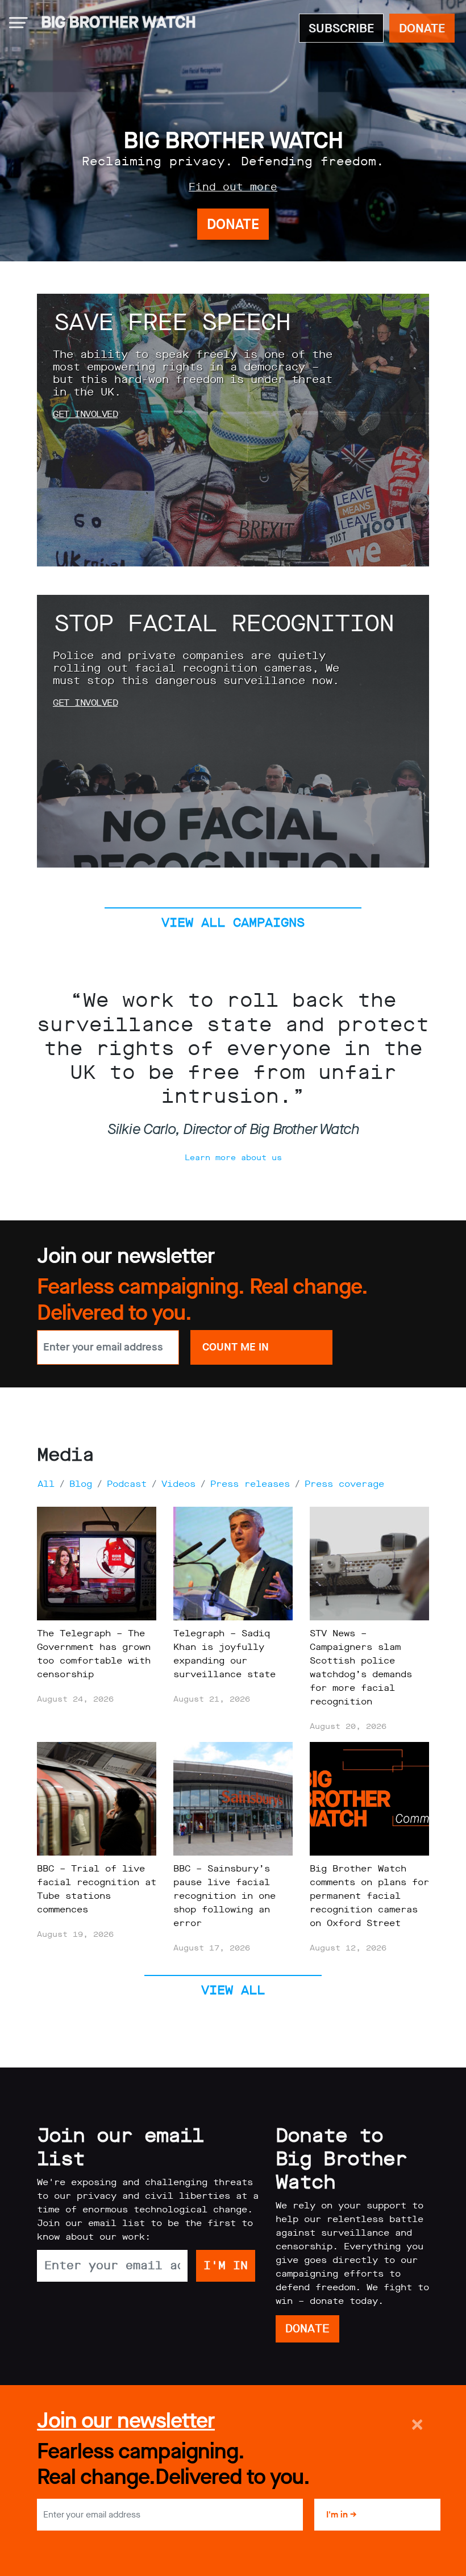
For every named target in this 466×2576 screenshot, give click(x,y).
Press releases (250, 1484)
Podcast (127, 1484)
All (46, 1484)
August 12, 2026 (348, 1948)
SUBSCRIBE (341, 28)
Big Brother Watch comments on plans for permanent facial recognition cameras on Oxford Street (369, 1896)
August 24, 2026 (75, 1699)
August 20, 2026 (348, 1726)
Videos (178, 1484)
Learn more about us (233, 1158)
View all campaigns (233, 922)
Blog (81, 1484)
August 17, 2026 (212, 1948)
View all (233, 1990)
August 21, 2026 (212, 1699)
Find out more (233, 187)
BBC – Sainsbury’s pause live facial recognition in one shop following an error (224, 1896)
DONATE (422, 28)
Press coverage (344, 1484)
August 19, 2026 (75, 1934)
